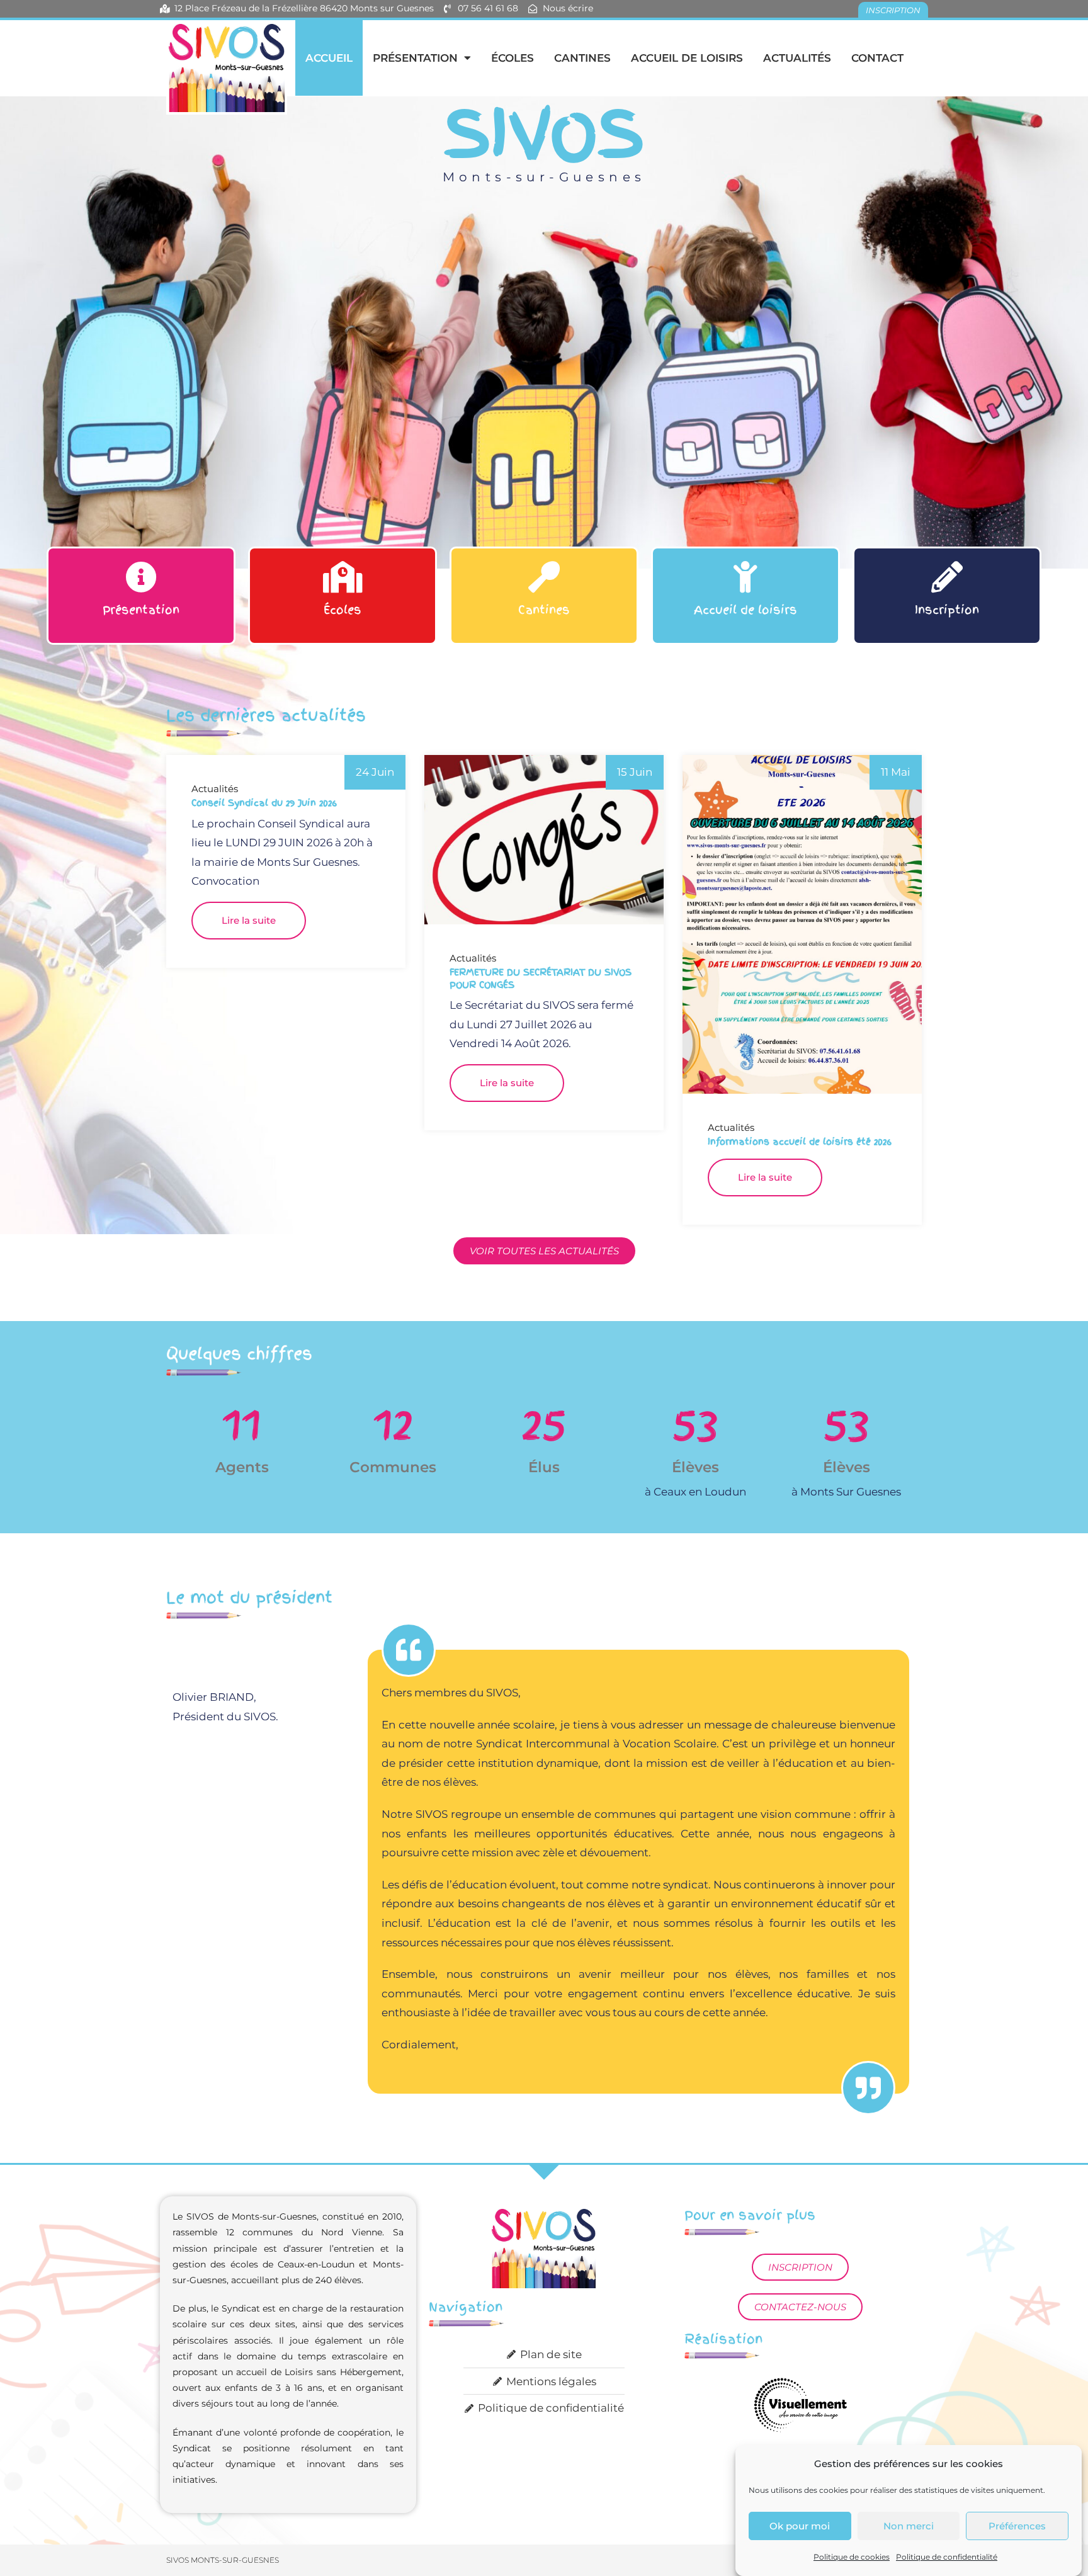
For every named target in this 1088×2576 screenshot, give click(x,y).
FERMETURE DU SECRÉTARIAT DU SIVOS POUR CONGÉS (541, 979)
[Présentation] (141, 577)
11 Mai (896, 772)
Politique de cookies (852, 2557)
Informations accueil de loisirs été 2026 (800, 1142)
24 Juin (375, 772)
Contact (877, 58)
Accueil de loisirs (687, 58)
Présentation (415, 58)
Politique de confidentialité (947, 2557)
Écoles (513, 58)
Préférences (1017, 2526)
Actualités (797, 58)
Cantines (582, 58)
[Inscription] (947, 577)
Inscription (947, 610)
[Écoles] (343, 577)
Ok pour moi (800, 2526)
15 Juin (635, 772)
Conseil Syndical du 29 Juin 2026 (264, 803)
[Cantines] (544, 577)
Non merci (909, 2526)
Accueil (329, 58)
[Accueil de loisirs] (745, 577)
